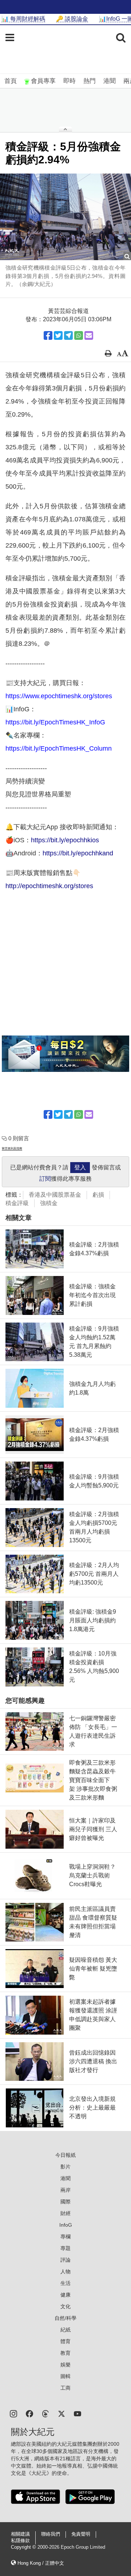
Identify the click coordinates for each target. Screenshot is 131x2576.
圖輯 (65, 2376)
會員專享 (43, 81)
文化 (65, 2306)
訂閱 (45, 1179)
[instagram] (13, 2413)
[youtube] (78, 2413)
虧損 (98, 1195)
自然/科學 (65, 2318)
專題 (65, 2248)
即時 (70, 81)
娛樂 (65, 2365)
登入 (80, 1167)
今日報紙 (65, 2155)
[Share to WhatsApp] (79, 335)
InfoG (66, 2225)
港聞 (110, 81)
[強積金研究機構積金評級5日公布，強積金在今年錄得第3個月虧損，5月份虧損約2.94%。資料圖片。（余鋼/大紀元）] (65, 217)
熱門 (90, 81)
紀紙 (65, 2330)
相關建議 (20, 2534)
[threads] (45, 2413)
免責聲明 (81, 2534)
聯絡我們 (51, 2534)
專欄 (65, 2237)
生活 (65, 2283)
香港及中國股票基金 (55, 1195)
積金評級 (17, 1203)
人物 (65, 2271)
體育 (65, 2341)
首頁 (11, 81)
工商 (65, 2388)
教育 (65, 2353)
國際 (65, 2202)
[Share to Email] (89, 335)
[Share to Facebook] (48, 335)
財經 (65, 2213)
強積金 (49, 1203)
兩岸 (65, 2190)
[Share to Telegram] (68, 335)
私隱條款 (20, 2541)
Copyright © (24, 2547)
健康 (65, 2295)
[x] (61, 2413)
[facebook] (29, 2413)
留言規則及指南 (12, 1148)
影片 (65, 2167)
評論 (65, 2260)
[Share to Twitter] (58, 335)
